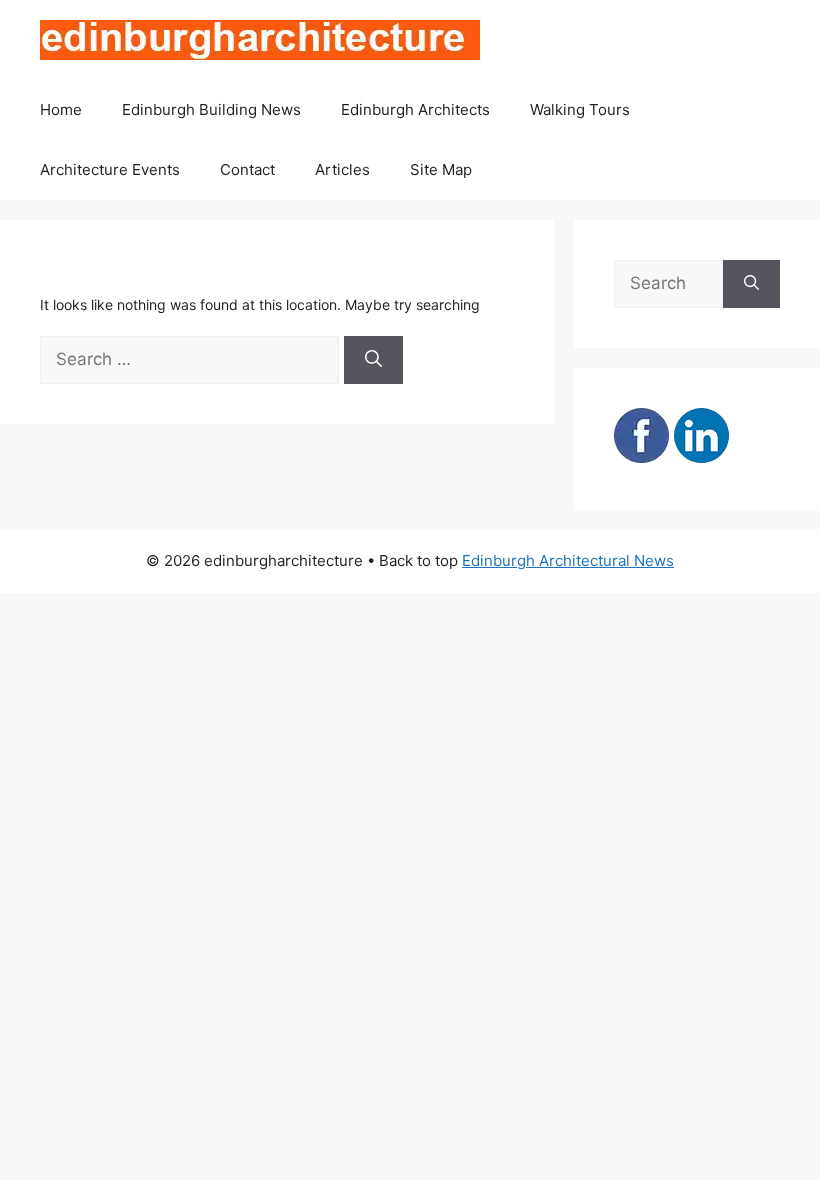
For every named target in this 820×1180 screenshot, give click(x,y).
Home (61, 109)
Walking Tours (580, 109)
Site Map (441, 169)
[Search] (373, 360)
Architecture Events (110, 169)
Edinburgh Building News (211, 109)
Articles (342, 169)
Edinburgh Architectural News (568, 560)
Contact (247, 169)
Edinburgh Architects (415, 109)
